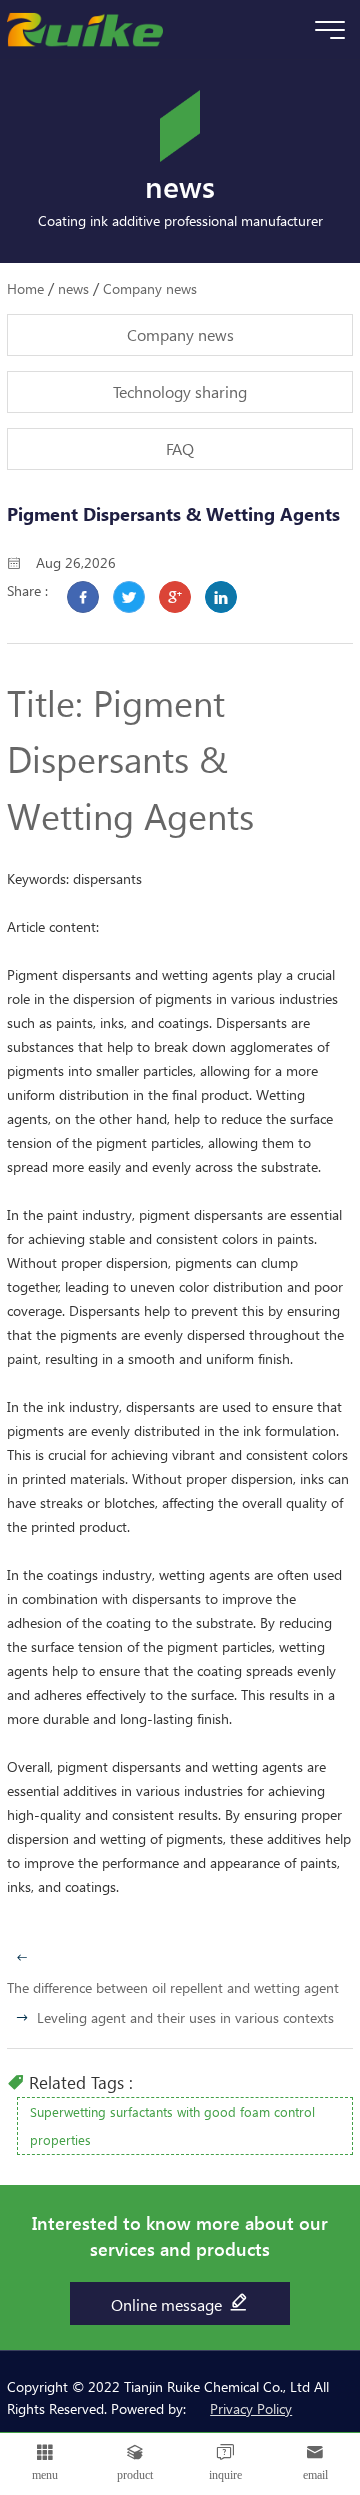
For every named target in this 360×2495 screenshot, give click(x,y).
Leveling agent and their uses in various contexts (185, 2017)
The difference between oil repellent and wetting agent (173, 1987)
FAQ (180, 448)
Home (25, 288)
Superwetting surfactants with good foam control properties (172, 2125)
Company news (150, 288)
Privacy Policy (251, 2408)
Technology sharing (180, 391)
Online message (168, 2304)
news (73, 288)
